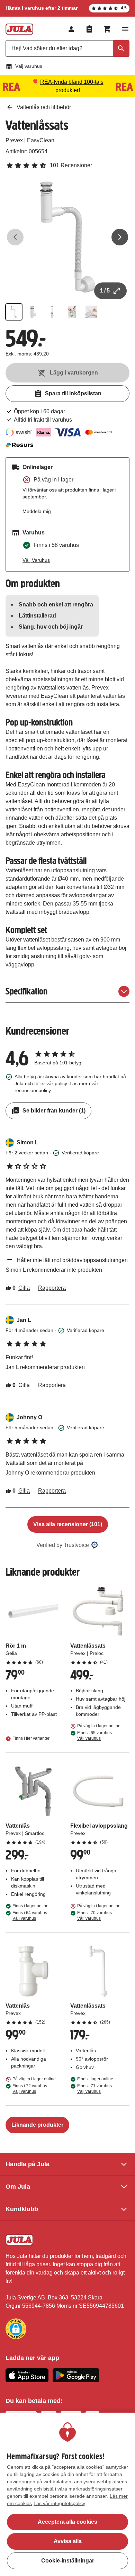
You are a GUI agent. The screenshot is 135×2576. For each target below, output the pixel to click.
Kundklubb (22, 2209)
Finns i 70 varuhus (94, 1916)
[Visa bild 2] (33, 312)
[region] (67, 2494)
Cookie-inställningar (68, 2561)
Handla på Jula (28, 2164)
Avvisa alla (68, 2541)
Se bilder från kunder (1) (54, 1111)
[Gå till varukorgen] (107, 29)
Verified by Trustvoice (63, 1545)
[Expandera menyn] (125, 29)
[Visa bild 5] (91, 312)
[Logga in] (71, 29)
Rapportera (52, 1288)
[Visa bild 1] (14, 312)
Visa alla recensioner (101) (68, 1524)
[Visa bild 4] (72, 312)
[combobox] (67, 48)
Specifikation (26, 991)
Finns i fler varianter (31, 1738)
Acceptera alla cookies (67, 2522)
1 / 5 (105, 291)
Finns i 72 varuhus (30, 2089)
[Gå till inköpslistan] (89, 29)
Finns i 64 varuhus (30, 1916)
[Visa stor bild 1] (67, 237)
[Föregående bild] (15, 237)
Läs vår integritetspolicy (59, 2503)
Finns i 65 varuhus (94, 1736)
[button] (16, 2329)
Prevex (14, 140)
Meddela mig (37, 511)
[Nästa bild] (120, 237)
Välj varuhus (29, 66)
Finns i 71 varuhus (94, 2089)
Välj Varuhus (36, 560)
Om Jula (18, 2187)
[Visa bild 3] (53, 312)
